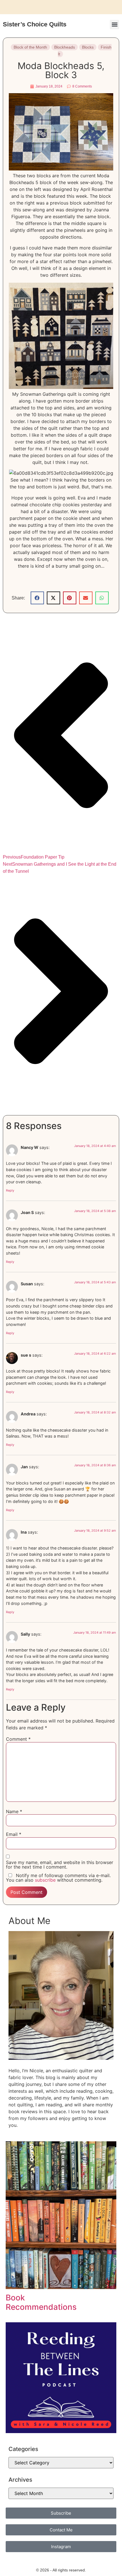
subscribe (45, 1880)
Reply (10, 1190)
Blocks (88, 47)
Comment (18, 1739)
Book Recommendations (41, 2302)
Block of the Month (30, 47)
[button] (114, 25)
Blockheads (65, 47)
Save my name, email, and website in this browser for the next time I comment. (60, 1865)
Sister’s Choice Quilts (35, 24)
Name (14, 1811)
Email (14, 1834)
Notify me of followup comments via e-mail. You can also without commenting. (58, 1878)
